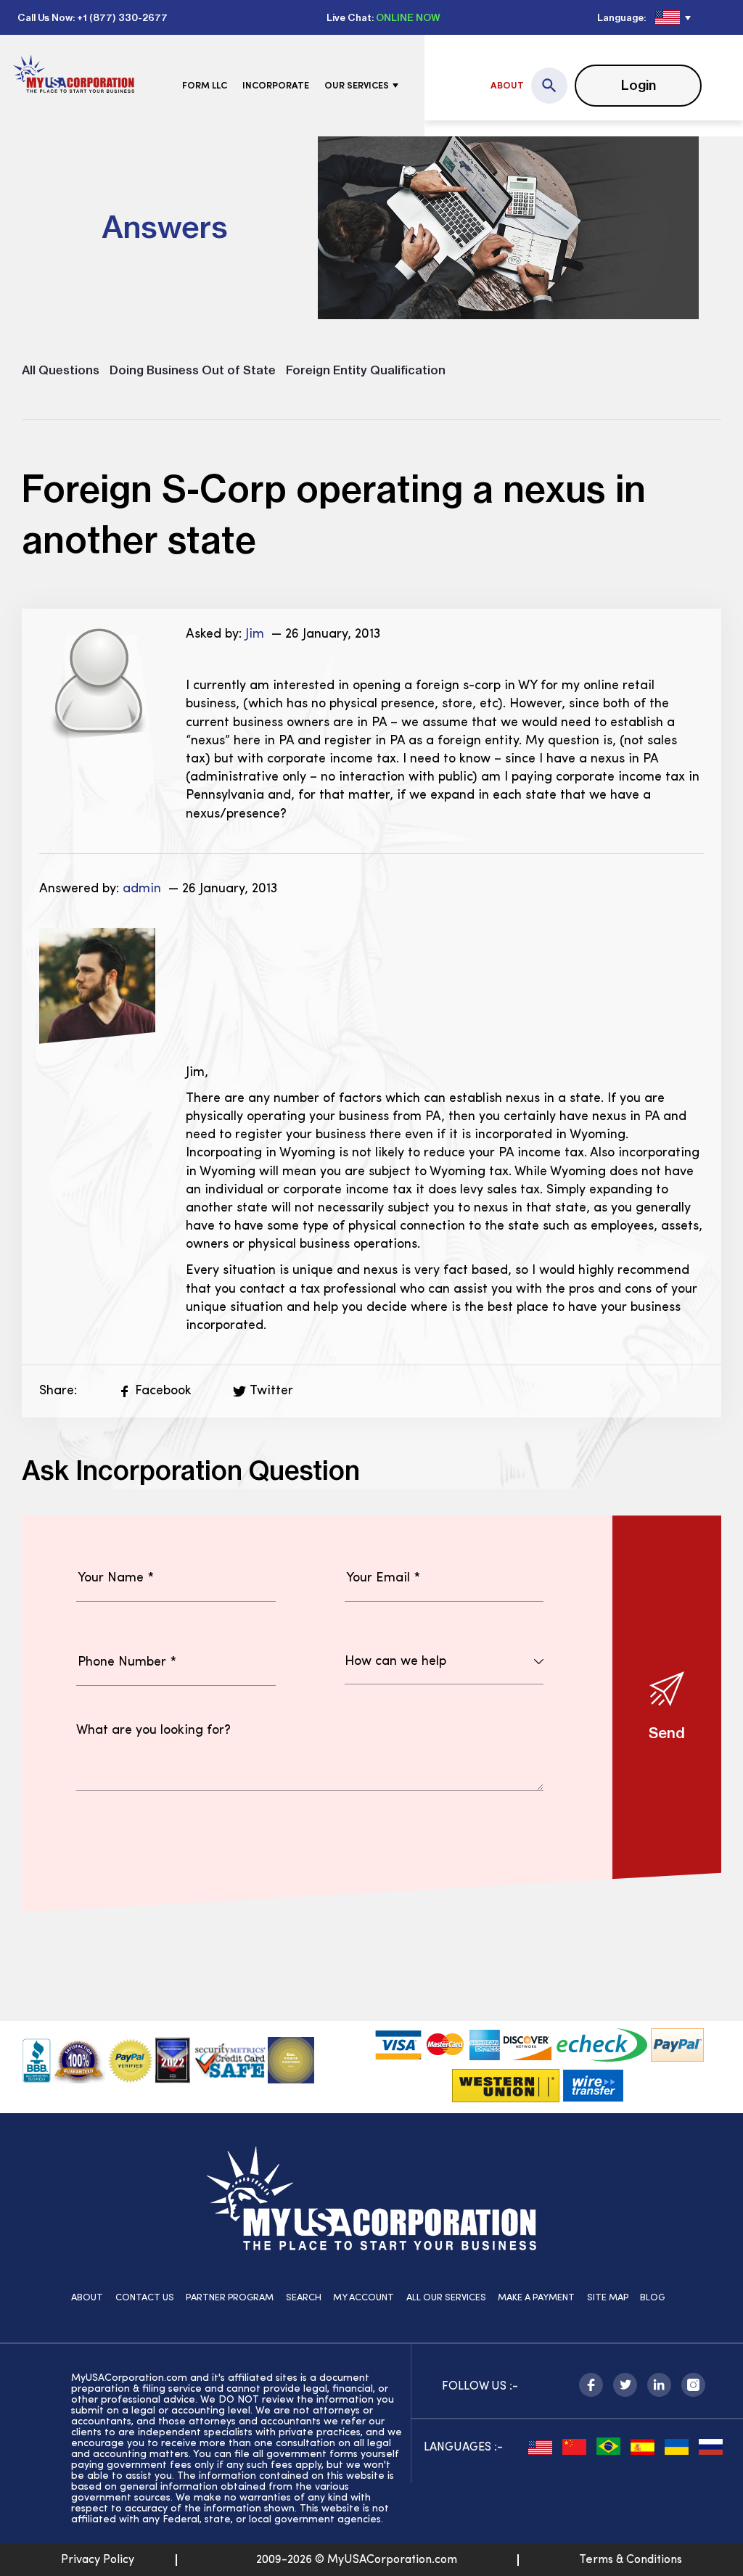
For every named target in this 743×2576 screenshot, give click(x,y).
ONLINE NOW (408, 17)
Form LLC (205, 86)
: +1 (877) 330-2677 (120, 17)
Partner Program (230, 2298)
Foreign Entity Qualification (366, 370)
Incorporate (276, 86)
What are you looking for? (153, 1731)
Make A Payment (536, 2298)
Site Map (608, 2298)
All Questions (61, 370)
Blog (652, 2298)
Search (304, 2298)
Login (639, 85)
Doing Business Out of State (193, 370)
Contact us (145, 2298)
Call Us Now (45, 17)
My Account (364, 2298)
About (507, 86)
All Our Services (446, 2298)
